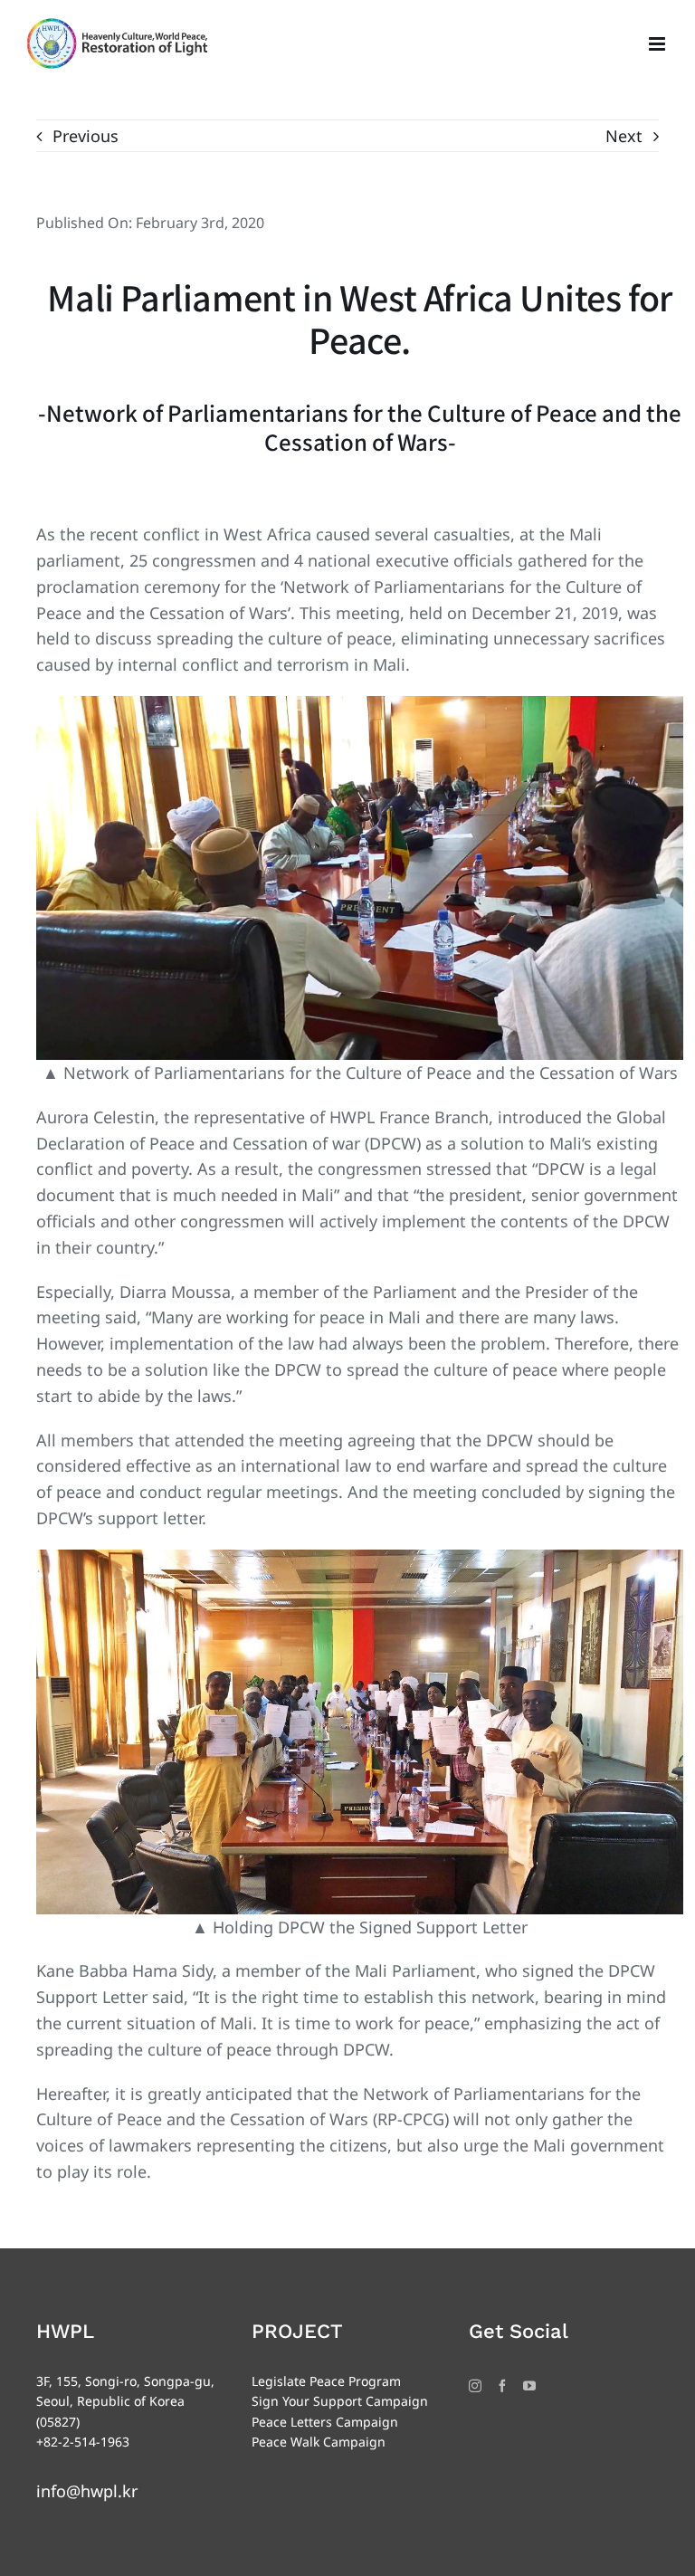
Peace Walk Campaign (319, 2442)
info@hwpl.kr (87, 2491)
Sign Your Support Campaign (340, 2401)
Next (624, 136)
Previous (86, 136)
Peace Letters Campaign (325, 2422)
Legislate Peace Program (326, 2381)
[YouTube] (529, 2386)
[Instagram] (475, 2386)
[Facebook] (502, 2386)
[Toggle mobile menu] (658, 44)
